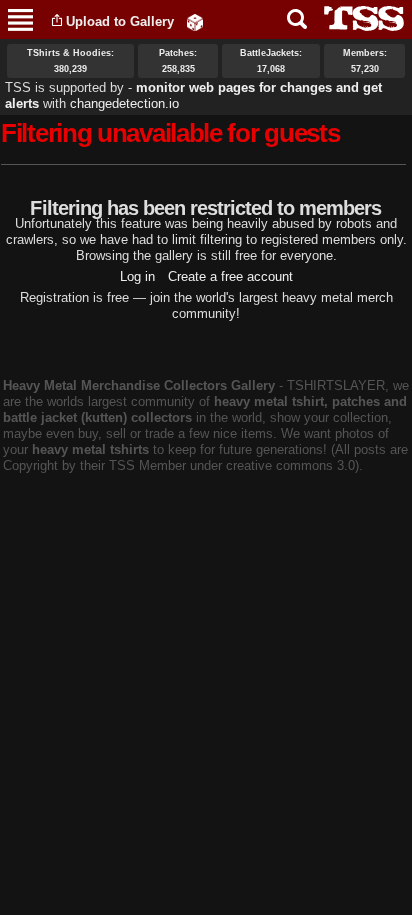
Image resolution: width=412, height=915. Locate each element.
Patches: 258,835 (178, 61)
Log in (137, 276)
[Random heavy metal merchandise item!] (195, 21)
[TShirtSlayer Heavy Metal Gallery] (357, 18)
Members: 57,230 (365, 61)
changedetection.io (124, 103)
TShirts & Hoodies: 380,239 (70, 61)
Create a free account (230, 276)
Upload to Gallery (120, 21)
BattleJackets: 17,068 (271, 61)
